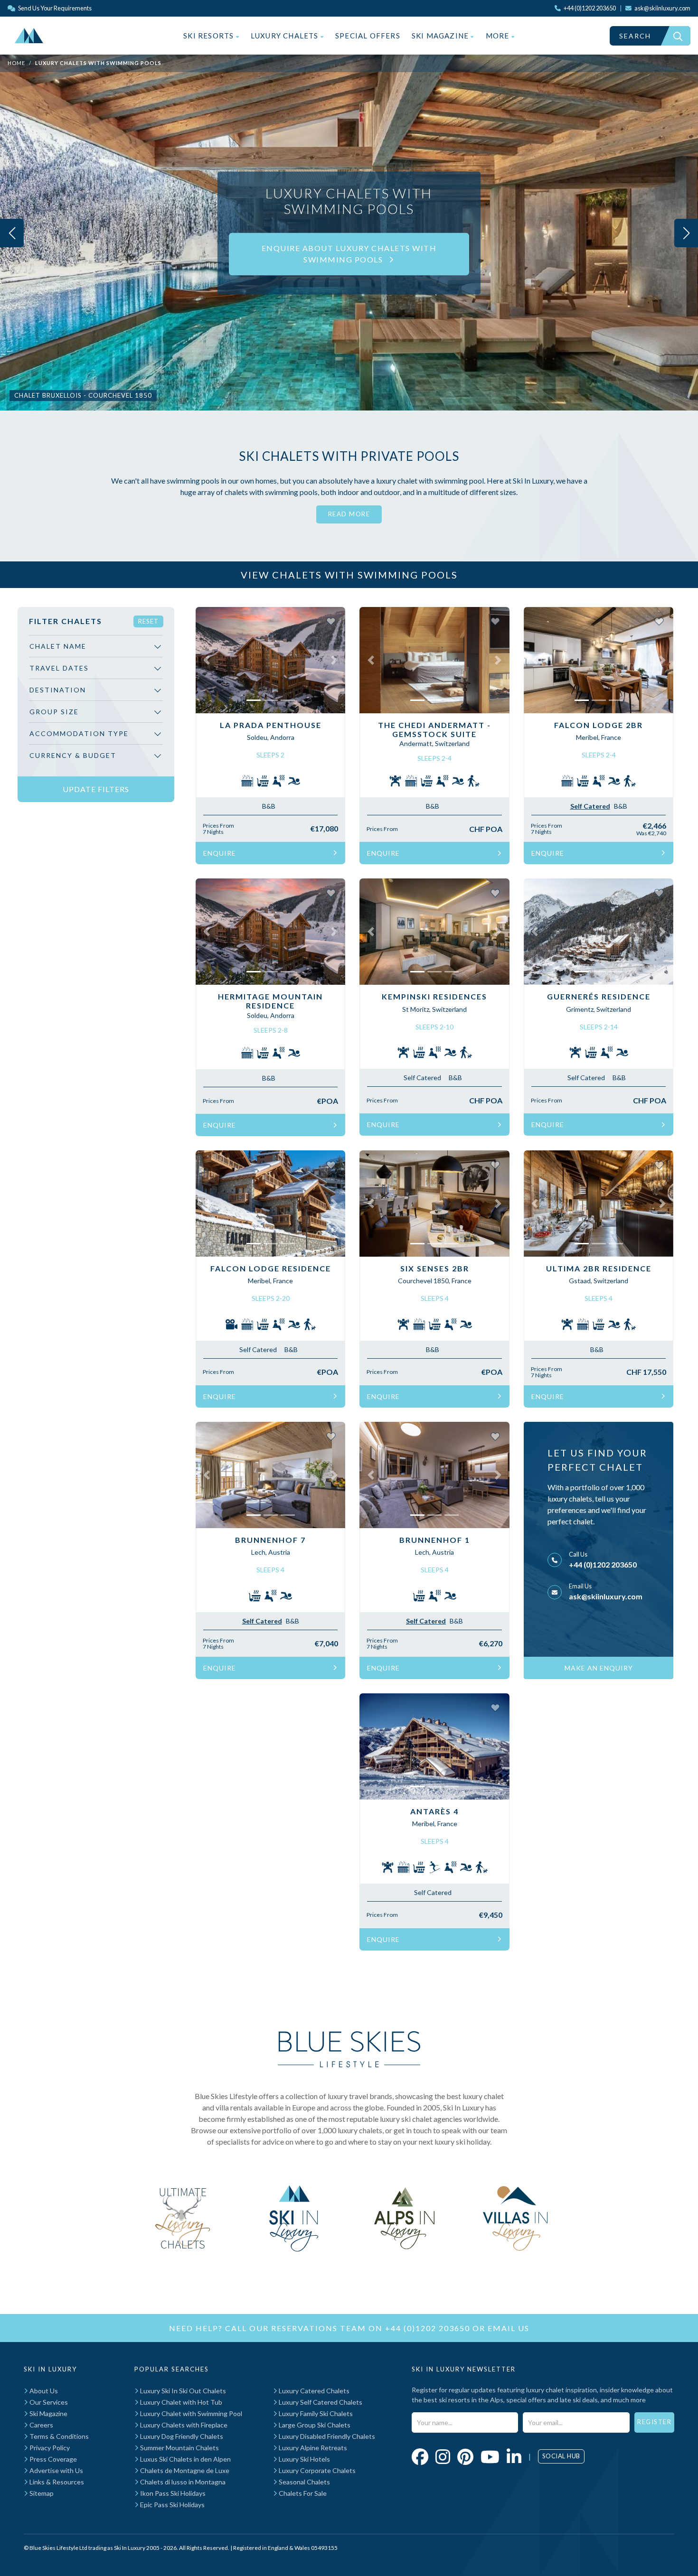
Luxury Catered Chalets (313, 2391)
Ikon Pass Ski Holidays (172, 2493)
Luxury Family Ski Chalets (315, 2413)
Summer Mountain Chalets (179, 2448)
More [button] (499, 36)
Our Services (48, 2402)
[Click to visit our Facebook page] (420, 2456)
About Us (43, 2391)
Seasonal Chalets (304, 2482)
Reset (148, 621)
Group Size (54, 712)
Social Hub (561, 2456)
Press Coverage (52, 2459)
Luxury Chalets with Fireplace (183, 2425)
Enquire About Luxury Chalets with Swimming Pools (349, 254)
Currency (73, 755)
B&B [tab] (621, 806)
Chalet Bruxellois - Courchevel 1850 (83, 395)
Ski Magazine (441, 36)
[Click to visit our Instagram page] (443, 2456)
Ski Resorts (209, 36)
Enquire (220, 853)
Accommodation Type (79, 733)
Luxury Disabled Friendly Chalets (326, 2436)
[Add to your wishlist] (331, 621)
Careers (41, 2425)
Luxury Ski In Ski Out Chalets (182, 2391)
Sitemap (41, 2493)
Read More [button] (349, 514)
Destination (58, 690)
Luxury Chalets (286, 36)
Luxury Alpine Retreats (312, 2448)
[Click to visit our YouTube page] (490, 2456)
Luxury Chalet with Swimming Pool (190, 2413)
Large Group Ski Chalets (314, 2425)
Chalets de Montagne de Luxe (184, 2470)
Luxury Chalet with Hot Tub (180, 2402)
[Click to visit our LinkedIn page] (514, 2456)
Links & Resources (56, 2482)
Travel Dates (59, 668)
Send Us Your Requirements (54, 8)
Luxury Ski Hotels (304, 2459)
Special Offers (368, 36)
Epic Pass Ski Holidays (172, 2505)
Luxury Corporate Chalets (316, 2470)
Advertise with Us (56, 2470)
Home (16, 63)
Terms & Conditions (58, 2436)
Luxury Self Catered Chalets (320, 2402)
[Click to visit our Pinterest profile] (465, 2456)
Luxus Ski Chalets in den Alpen (185, 2459)
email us (509, 2328)
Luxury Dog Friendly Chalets (181, 2436)
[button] (207, 660)
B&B (269, 806)
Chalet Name (58, 646)
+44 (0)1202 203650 (603, 1564)
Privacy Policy (49, 2448)
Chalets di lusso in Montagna (182, 2482)
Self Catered (422, 1078)
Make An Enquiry (599, 1668)
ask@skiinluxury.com (606, 1596)
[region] (96, 705)
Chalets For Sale (302, 2493)
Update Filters (96, 789)
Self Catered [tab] (590, 806)
